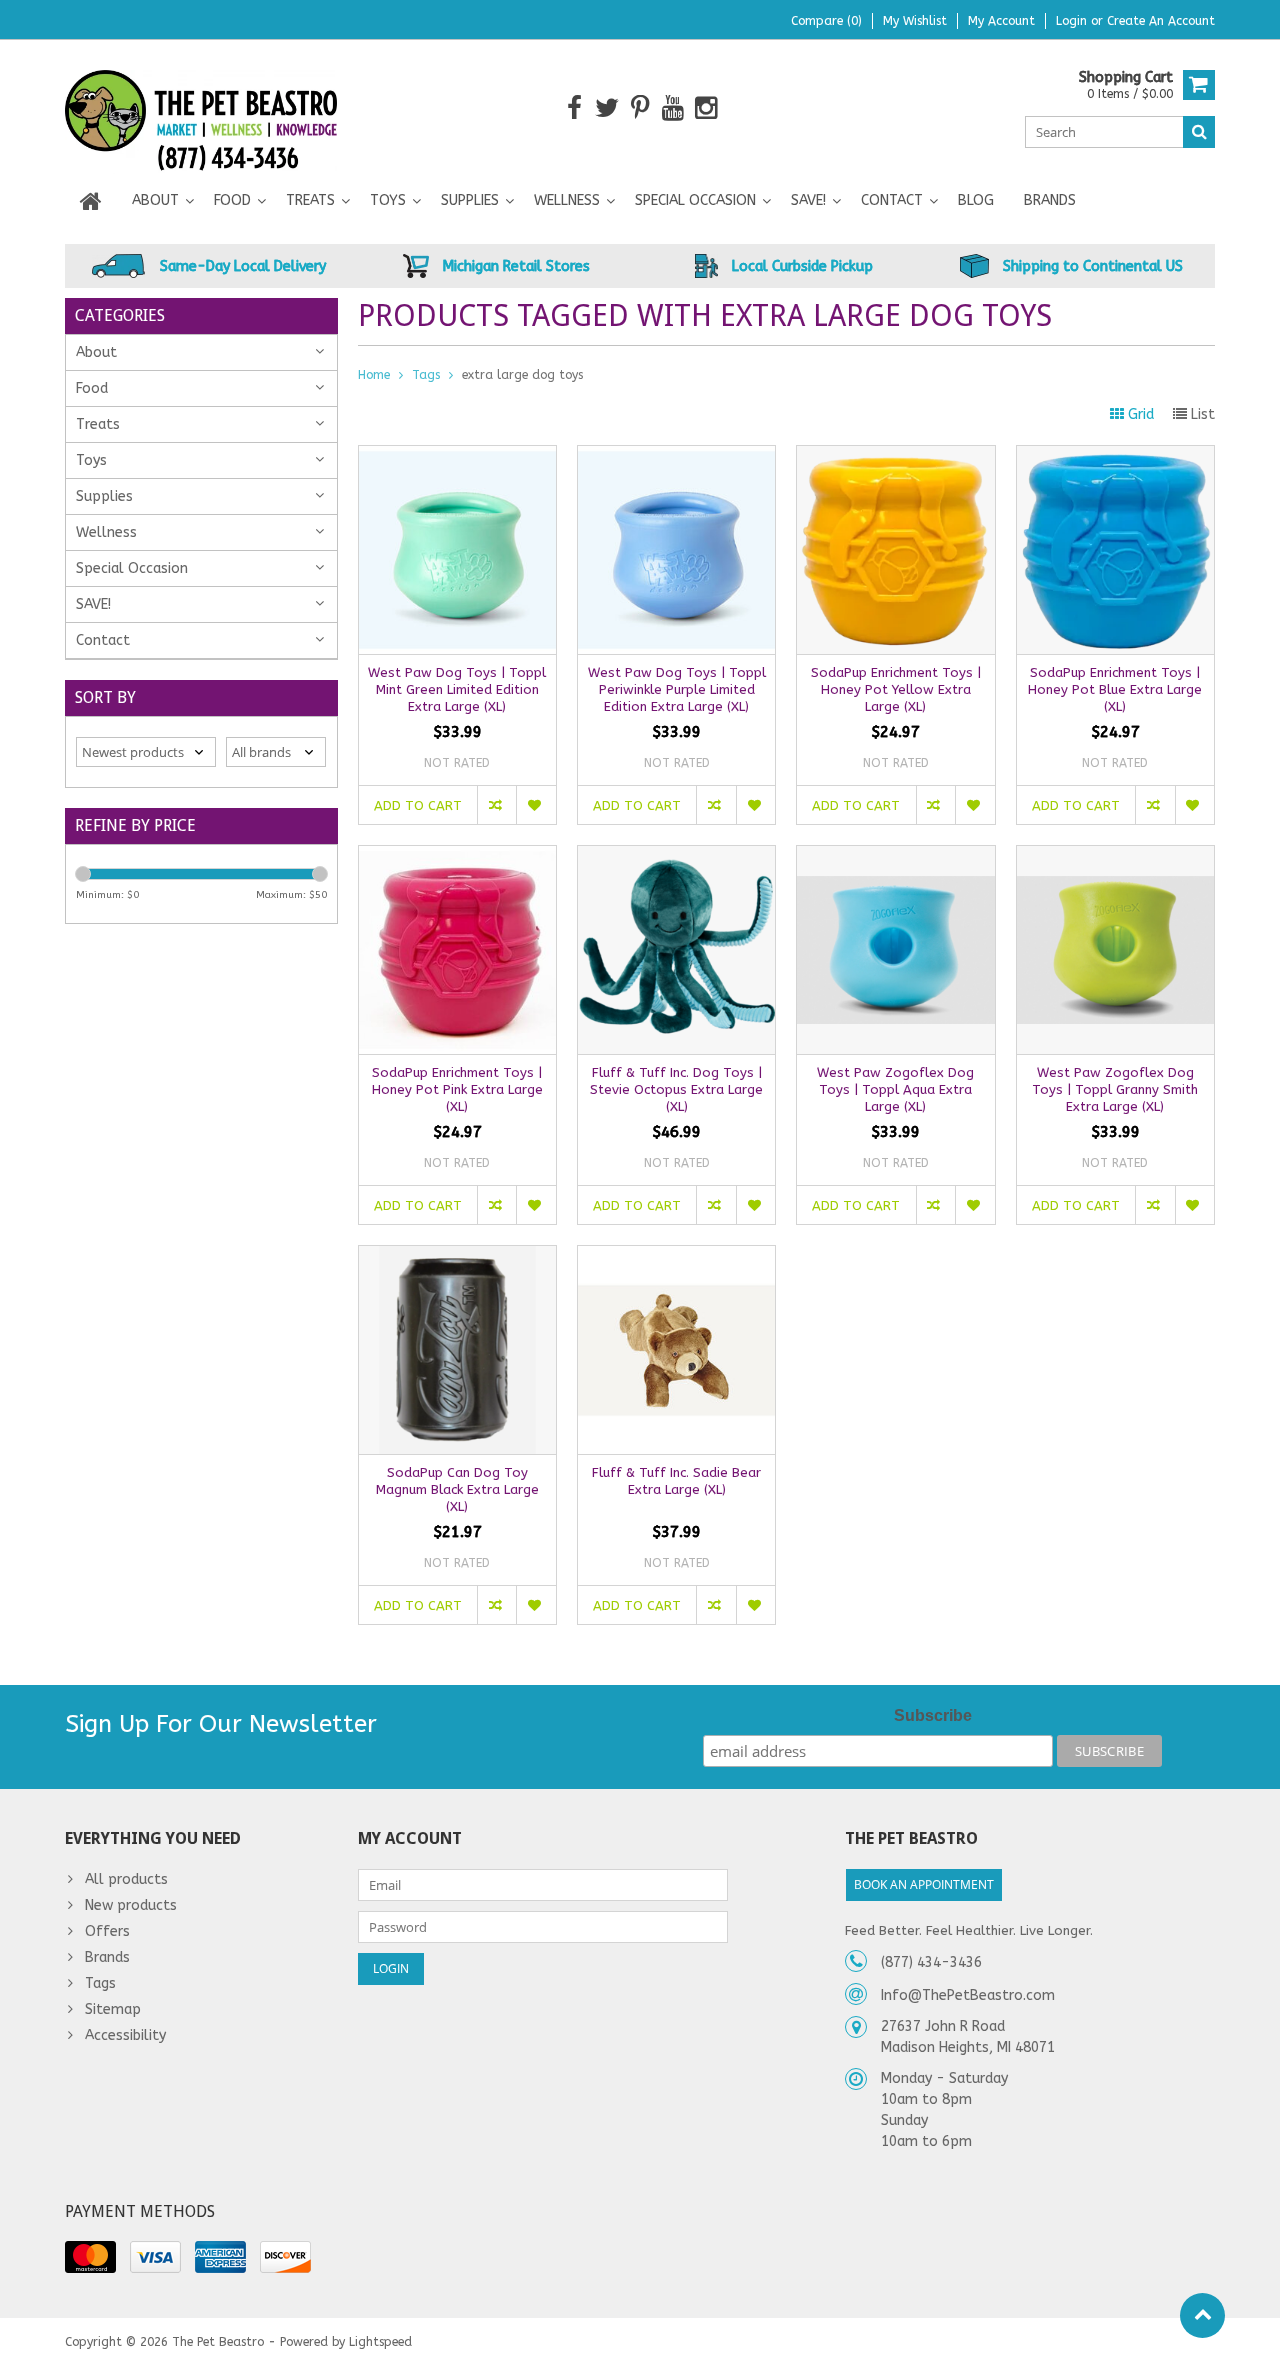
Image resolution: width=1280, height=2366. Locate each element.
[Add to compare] (496, 805)
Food (232, 200)
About (155, 200)
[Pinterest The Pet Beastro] (640, 108)
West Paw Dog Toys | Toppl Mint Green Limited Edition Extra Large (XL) (457, 689)
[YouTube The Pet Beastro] (673, 108)
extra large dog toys (522, 375)
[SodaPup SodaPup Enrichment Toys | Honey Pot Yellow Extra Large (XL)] (895, 456)
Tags (426, 375)
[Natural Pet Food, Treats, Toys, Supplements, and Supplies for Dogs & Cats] (201, 107)
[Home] (91, 201)
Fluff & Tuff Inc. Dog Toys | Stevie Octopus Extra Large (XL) (676, 1089)
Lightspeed (380, 2342)
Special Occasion (695, 200)
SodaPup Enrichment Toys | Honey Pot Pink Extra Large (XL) (457, 1089)
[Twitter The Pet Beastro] (607, 108)
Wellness (567, 200)
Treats (310, 200)
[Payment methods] (90, 2257)
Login (1073, 21)
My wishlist (915, 21)
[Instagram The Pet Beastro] (706, 108)
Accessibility (125, 2035)
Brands (1050, 200)
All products (126, 1879)
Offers (107, 1931)
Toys (388, 200)
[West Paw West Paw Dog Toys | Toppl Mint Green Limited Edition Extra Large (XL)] (457, 456)
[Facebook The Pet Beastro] (574, 108)
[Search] (1199, 132)
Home (374, 375)
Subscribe (933, 1715)
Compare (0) (826, 21)
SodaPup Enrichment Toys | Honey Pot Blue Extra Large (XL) (1115, 689)
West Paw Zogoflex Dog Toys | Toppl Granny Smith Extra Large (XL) (1115, 1089)
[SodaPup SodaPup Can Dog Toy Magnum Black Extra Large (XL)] (457, 1256)
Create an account (1161, 21)
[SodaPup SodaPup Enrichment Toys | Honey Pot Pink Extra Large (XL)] (457, 856)
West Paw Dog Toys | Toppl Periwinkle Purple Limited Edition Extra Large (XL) (677, 689)
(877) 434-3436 (931, 1962)
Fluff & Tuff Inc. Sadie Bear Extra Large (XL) (676, 1481)
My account (1001, 21)
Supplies (470, 200)
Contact (892, 200)
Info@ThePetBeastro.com (968, 1995)
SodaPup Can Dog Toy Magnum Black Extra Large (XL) (457, 1489)
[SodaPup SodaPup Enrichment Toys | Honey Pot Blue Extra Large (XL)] (1115, 456)
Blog (976, 200)
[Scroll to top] (1202, 2315)
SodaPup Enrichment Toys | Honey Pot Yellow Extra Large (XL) (896, 689)
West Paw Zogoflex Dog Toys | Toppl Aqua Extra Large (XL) (895, 1089)
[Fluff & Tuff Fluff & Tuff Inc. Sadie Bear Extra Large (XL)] (676, 1256)
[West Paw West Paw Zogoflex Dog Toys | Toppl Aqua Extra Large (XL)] (895, 856)
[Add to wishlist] (535, 805)
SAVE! (808, 200)
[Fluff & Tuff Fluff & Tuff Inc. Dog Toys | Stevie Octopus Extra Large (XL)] (676, 856)
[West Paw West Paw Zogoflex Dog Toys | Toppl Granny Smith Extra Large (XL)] (1115, 856)
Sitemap (113, 2009)
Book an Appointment (924, 1884)
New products (131, 1905)
